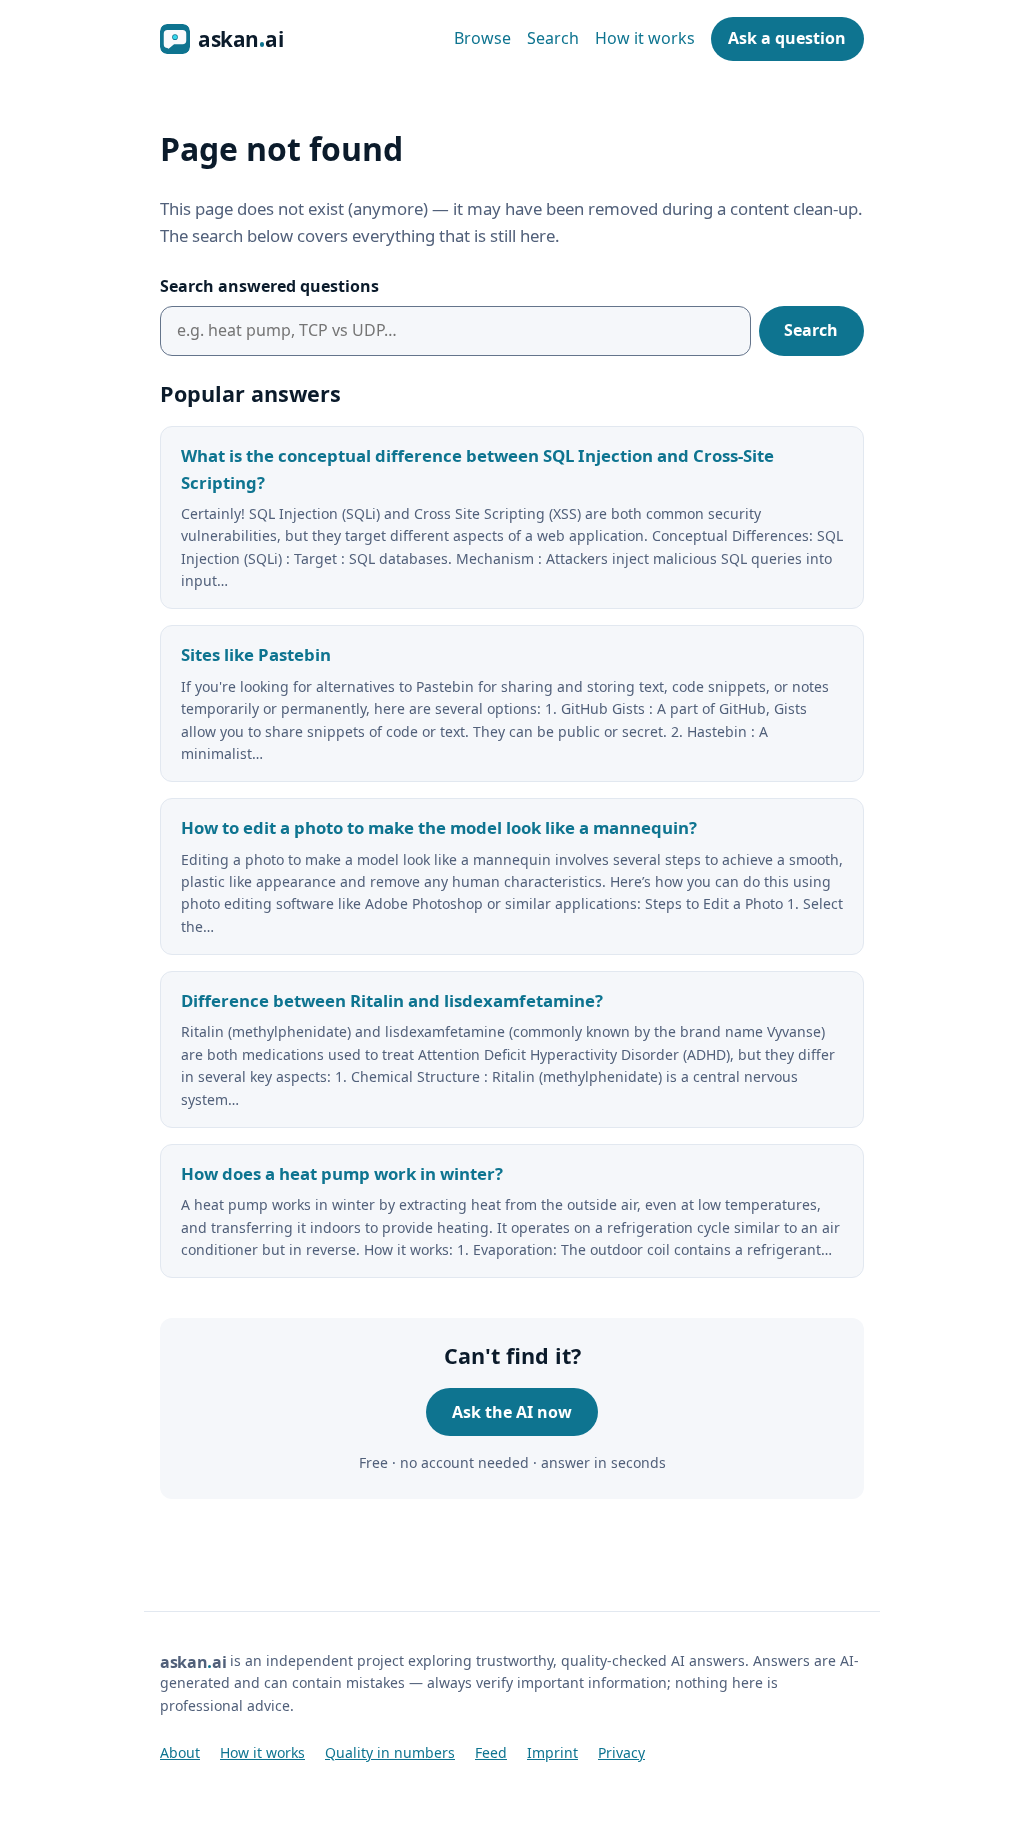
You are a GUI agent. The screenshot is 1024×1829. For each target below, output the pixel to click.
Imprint (552, 1752)
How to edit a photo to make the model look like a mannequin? (439, 827)
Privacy (621, 1752)
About (180, 1752)
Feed (491, 1752)
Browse (482, 38)
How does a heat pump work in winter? (342, 1173)
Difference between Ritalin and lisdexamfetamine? (392, 1000)
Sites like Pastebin (256, 654)
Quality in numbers (390, 1752)
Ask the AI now (512, 1412)
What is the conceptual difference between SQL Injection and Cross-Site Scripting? (477, 469)
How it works (645, 38)
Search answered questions (269, 286)
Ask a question (787, 38)
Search (553, 38)
